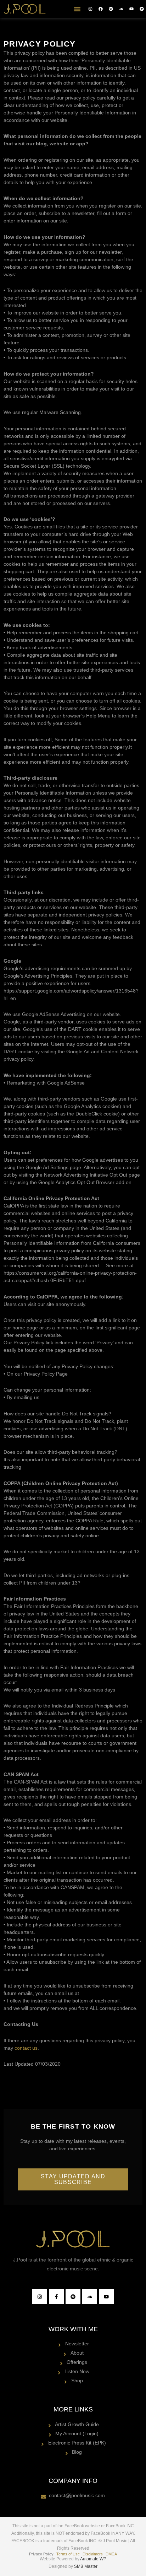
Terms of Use (68, 2554)
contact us (26, 2048)
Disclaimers (93, 2554)
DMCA (111, 2554)
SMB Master (86, 2566)
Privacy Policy (41, 2554)
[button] (77, 9)
